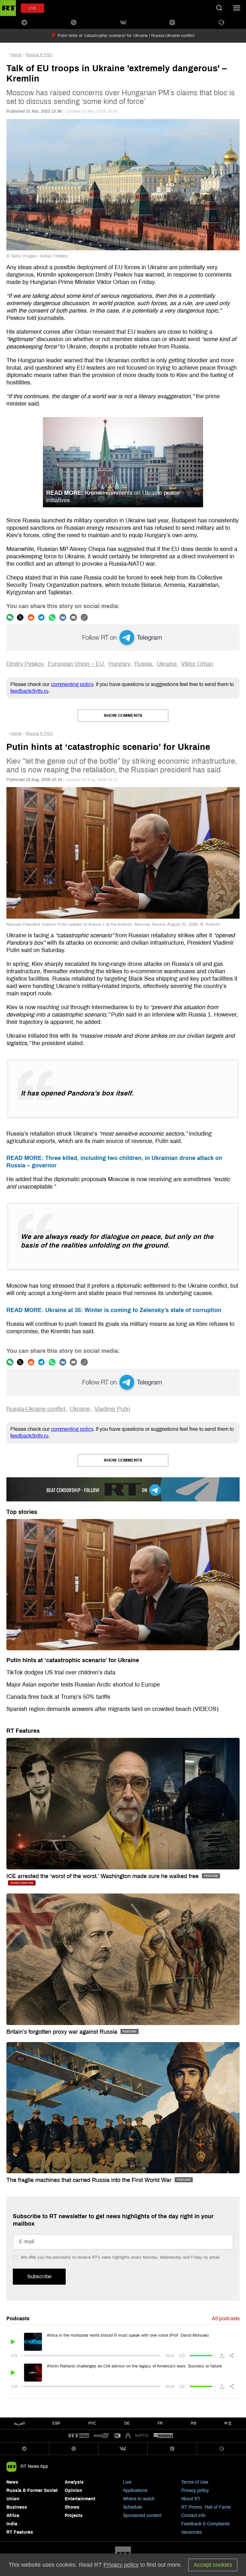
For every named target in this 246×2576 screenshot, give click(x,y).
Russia (143, 664)
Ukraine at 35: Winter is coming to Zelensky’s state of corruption (114, 1310)
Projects (74, 2516)
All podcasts (226, 2318)
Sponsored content (142, 2516)
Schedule (132, 2507)
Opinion (74, 2490)
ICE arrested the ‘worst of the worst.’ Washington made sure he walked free (103, 1876)
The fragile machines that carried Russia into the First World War (90, 2180)
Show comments (123, 716)
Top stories (22, 1512)
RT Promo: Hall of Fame (206, 2507)
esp (56, 2423)
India (12, 2524)
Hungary (119, 664)
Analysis (74, 2482)
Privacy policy (195, 2490)
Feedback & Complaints (205, 2524)
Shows (72, 2507)
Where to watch (139, 2499)
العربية (19, 2423)
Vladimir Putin (112, 1409)
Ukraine (167, 664)
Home (16, 55)
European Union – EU (76, 664)
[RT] (79, 2436)
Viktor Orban (197, 664)
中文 (228, 2423)
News (12, 2482)
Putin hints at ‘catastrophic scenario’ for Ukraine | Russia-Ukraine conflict (126, 36)
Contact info (193, 2516)
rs (194, 2423)
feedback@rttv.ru (29, 691)
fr (160, 2423)
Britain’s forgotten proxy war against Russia (63, 2032)
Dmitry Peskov (25, 664)
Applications (135, 2490)
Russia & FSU (39, 55)
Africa (13, 2516)
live (33, 8)
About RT (191, 2499)
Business (17, 2507)
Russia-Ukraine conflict (36, 1409)
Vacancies (192, 2532)
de (127, 2423)
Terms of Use (195, 2482)
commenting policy (72, 684)
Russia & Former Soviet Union (32, 2495)
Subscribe (39, 2276)
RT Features (23, 1731)
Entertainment (80, 2499)
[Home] (8, 8)
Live (127, 2482)
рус (92, 2423)
